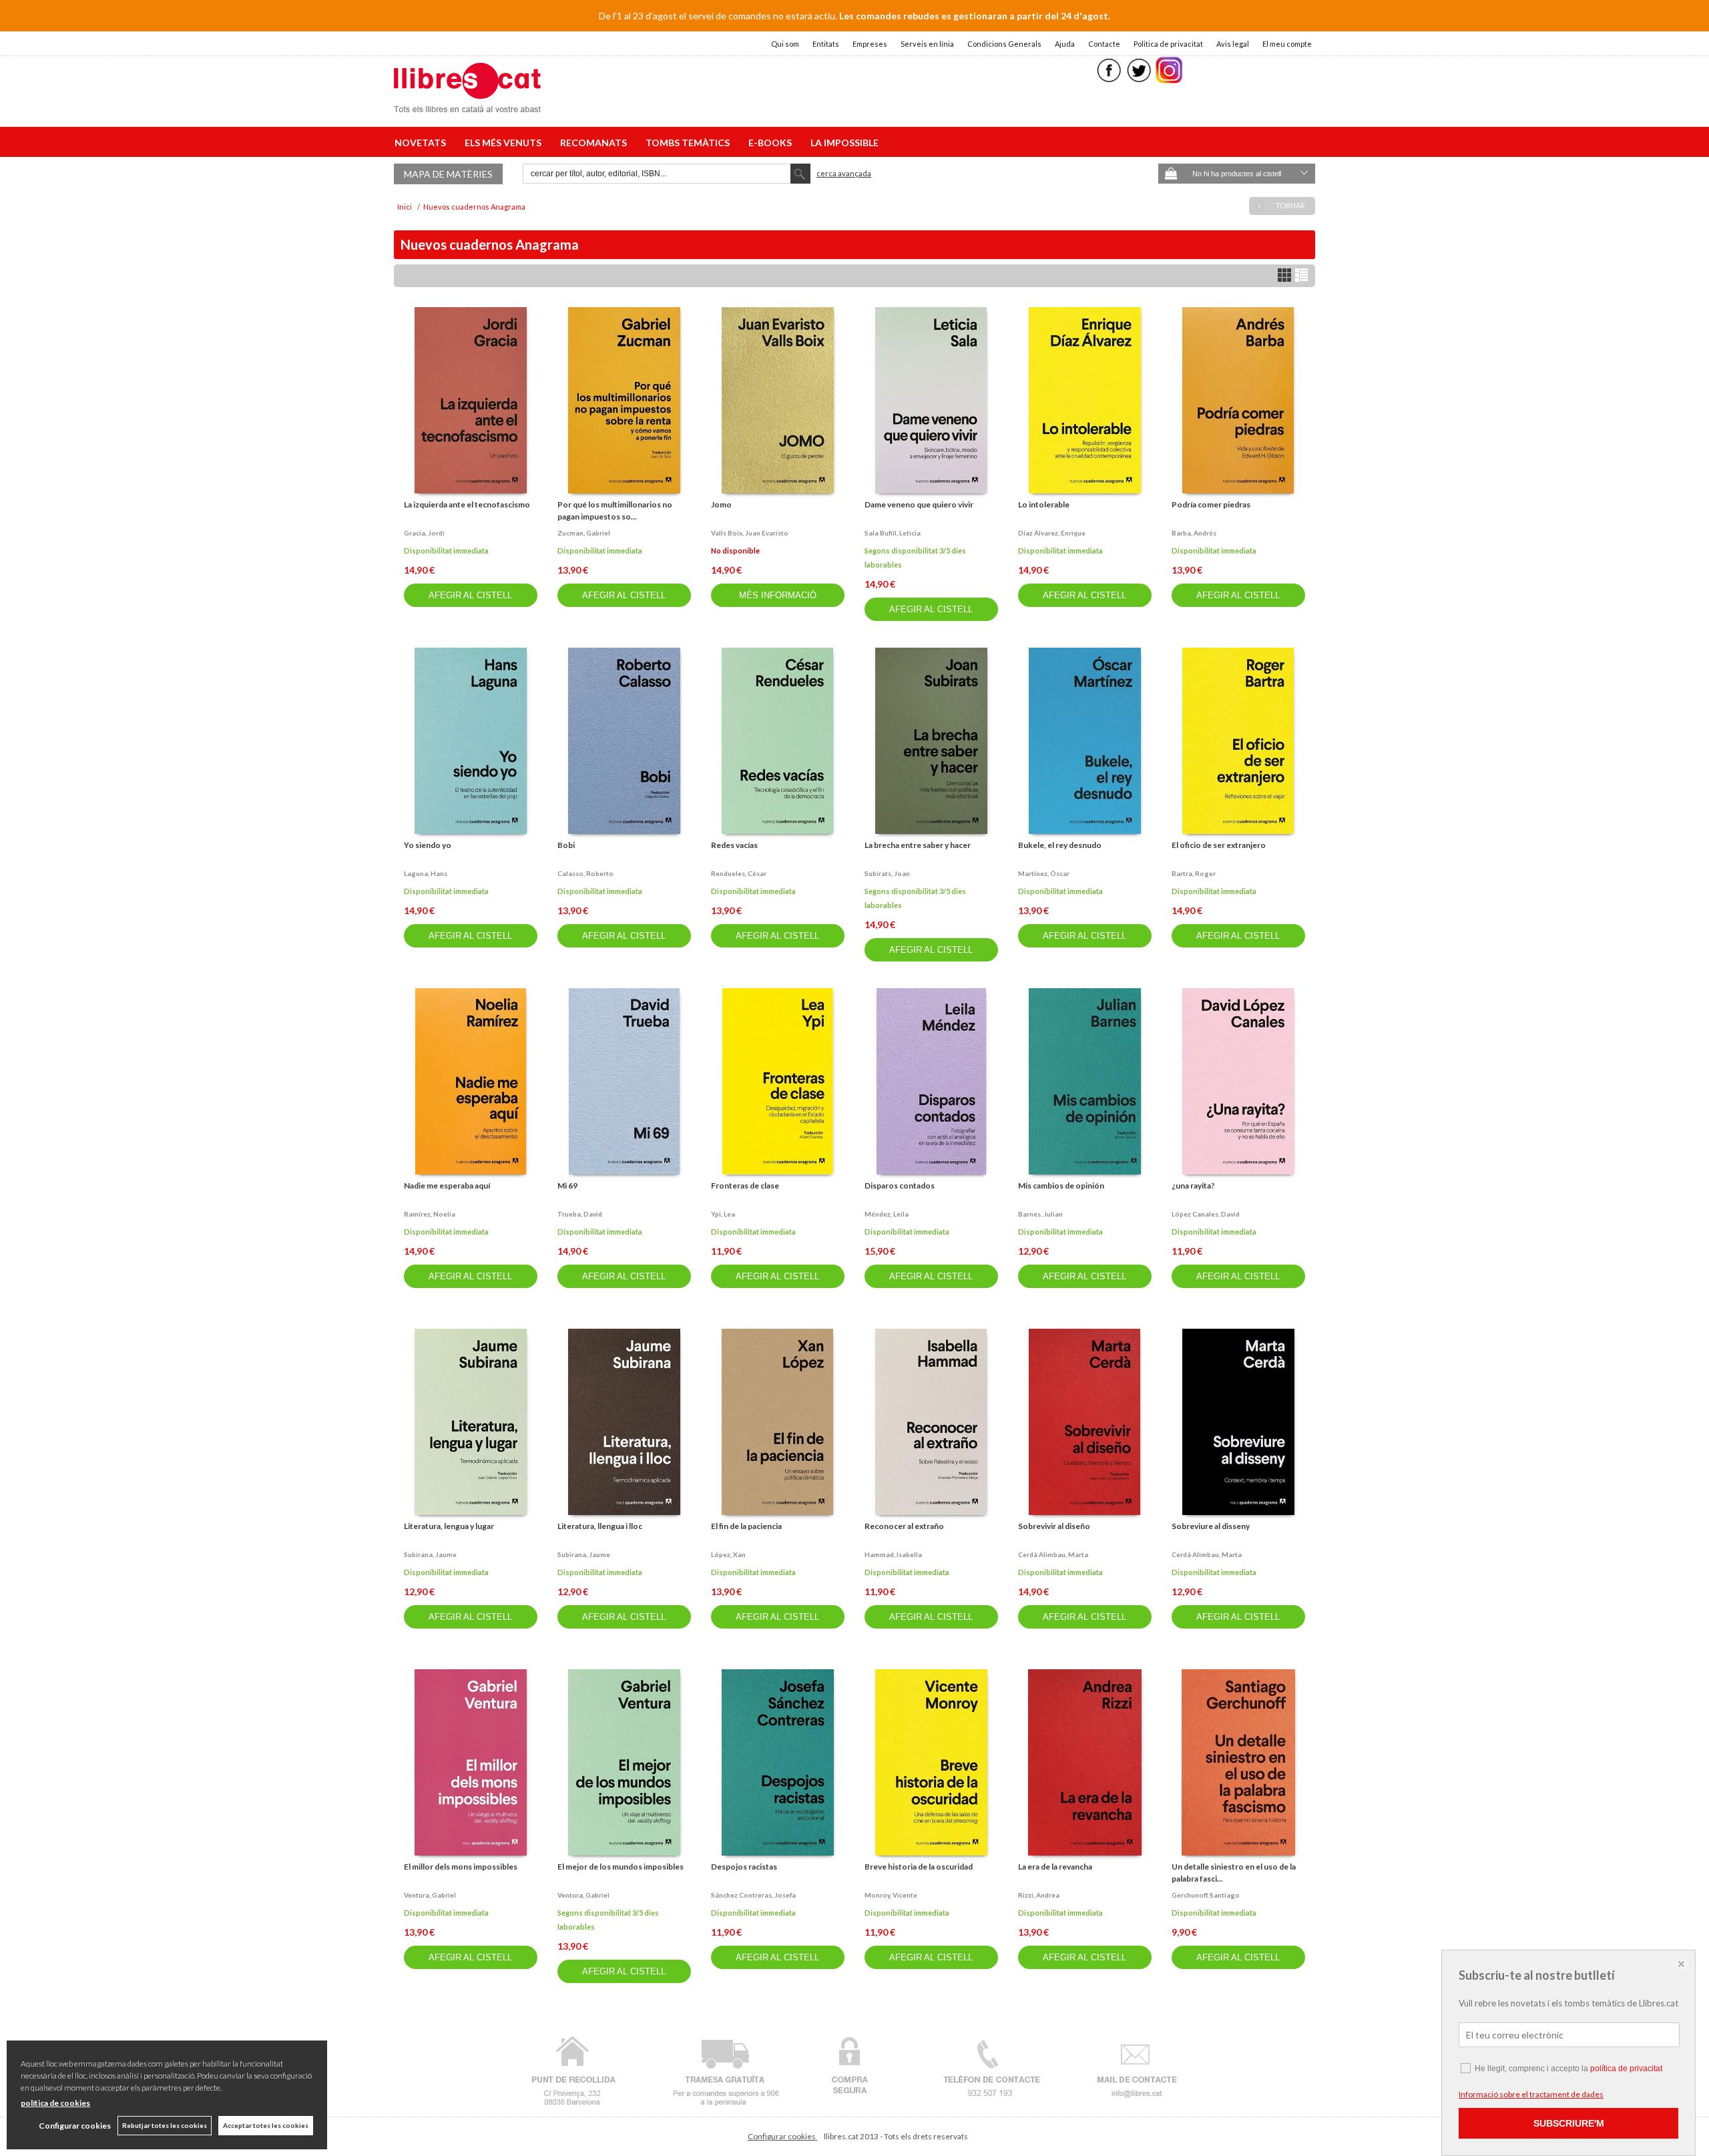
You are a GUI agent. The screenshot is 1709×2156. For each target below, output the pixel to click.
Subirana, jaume (430, 1554)
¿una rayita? (1193, 1185)
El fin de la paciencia (746, 1526)
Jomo (721, 504)
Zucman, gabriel (584, 533)
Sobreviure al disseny (1211, 1526)
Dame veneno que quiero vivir (919, 504)
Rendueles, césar (739, 873)
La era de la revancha (1055, 1867)
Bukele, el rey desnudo (1060, 845)
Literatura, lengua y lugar (449, 1526)
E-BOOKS (772, 143)
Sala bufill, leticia (893, 533)
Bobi (566, 845)
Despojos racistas (744, 1867)
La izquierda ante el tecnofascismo (467, 504)
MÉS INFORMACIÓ (778, 595)
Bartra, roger (1194, 873)
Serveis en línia (927, 44)
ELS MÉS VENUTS (505, 143)
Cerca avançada (844, 173)
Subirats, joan (887, 873)
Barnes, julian (1040, 1214)
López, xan (728, 1554)
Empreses (870, 44)
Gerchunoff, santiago (1206, 1895)
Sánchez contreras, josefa (753, 1895)
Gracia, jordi (424, 533)
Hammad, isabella (893, 1554)
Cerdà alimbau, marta (1053, 1554)
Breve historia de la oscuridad (919, 1867)
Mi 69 (567, 1185)
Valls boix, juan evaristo (750, 533)
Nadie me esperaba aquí (447, 1185)
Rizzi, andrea (1039, 1895)
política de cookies (55, 2103)
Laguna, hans (426, 873)
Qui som (785, 44)
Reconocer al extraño (904, 1526)
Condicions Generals (1004, 44)
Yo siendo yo (428, 845)
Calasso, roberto (585, 873)
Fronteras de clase (745, 1185)
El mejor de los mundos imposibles (621, 1867)
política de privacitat (1626, 2069)
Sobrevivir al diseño (1054, 1526)
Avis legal (1233, 44)
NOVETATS (422, 143)
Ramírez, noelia (430, 1214)
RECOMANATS (595, 143)
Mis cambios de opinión (1061, 1185)
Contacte (1104, 44)
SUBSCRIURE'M (1569, 2123)
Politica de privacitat (1168, 44)
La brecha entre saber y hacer (918, 845)
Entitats (826, 44)
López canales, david (1206, 1214)
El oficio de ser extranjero (1219, 845)
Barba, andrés (1194, 533)
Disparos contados (900, 1185)
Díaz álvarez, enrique (1052, 533)
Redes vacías (734, 845)
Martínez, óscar (1044, 873)
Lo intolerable (1044, 504)
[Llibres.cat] (467, 104)
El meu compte (1287, 44)
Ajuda (1065, 44)
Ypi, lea (723, 1214)
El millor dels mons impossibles (461, 1867)
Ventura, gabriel (430, 1895)
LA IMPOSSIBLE (844, 143)
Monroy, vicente (891, 1895)
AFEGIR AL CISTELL (470, 595)
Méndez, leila (887, 1214)
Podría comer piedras (1211, 504)
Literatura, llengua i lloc (600, 1526)
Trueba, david (580, 1214)
